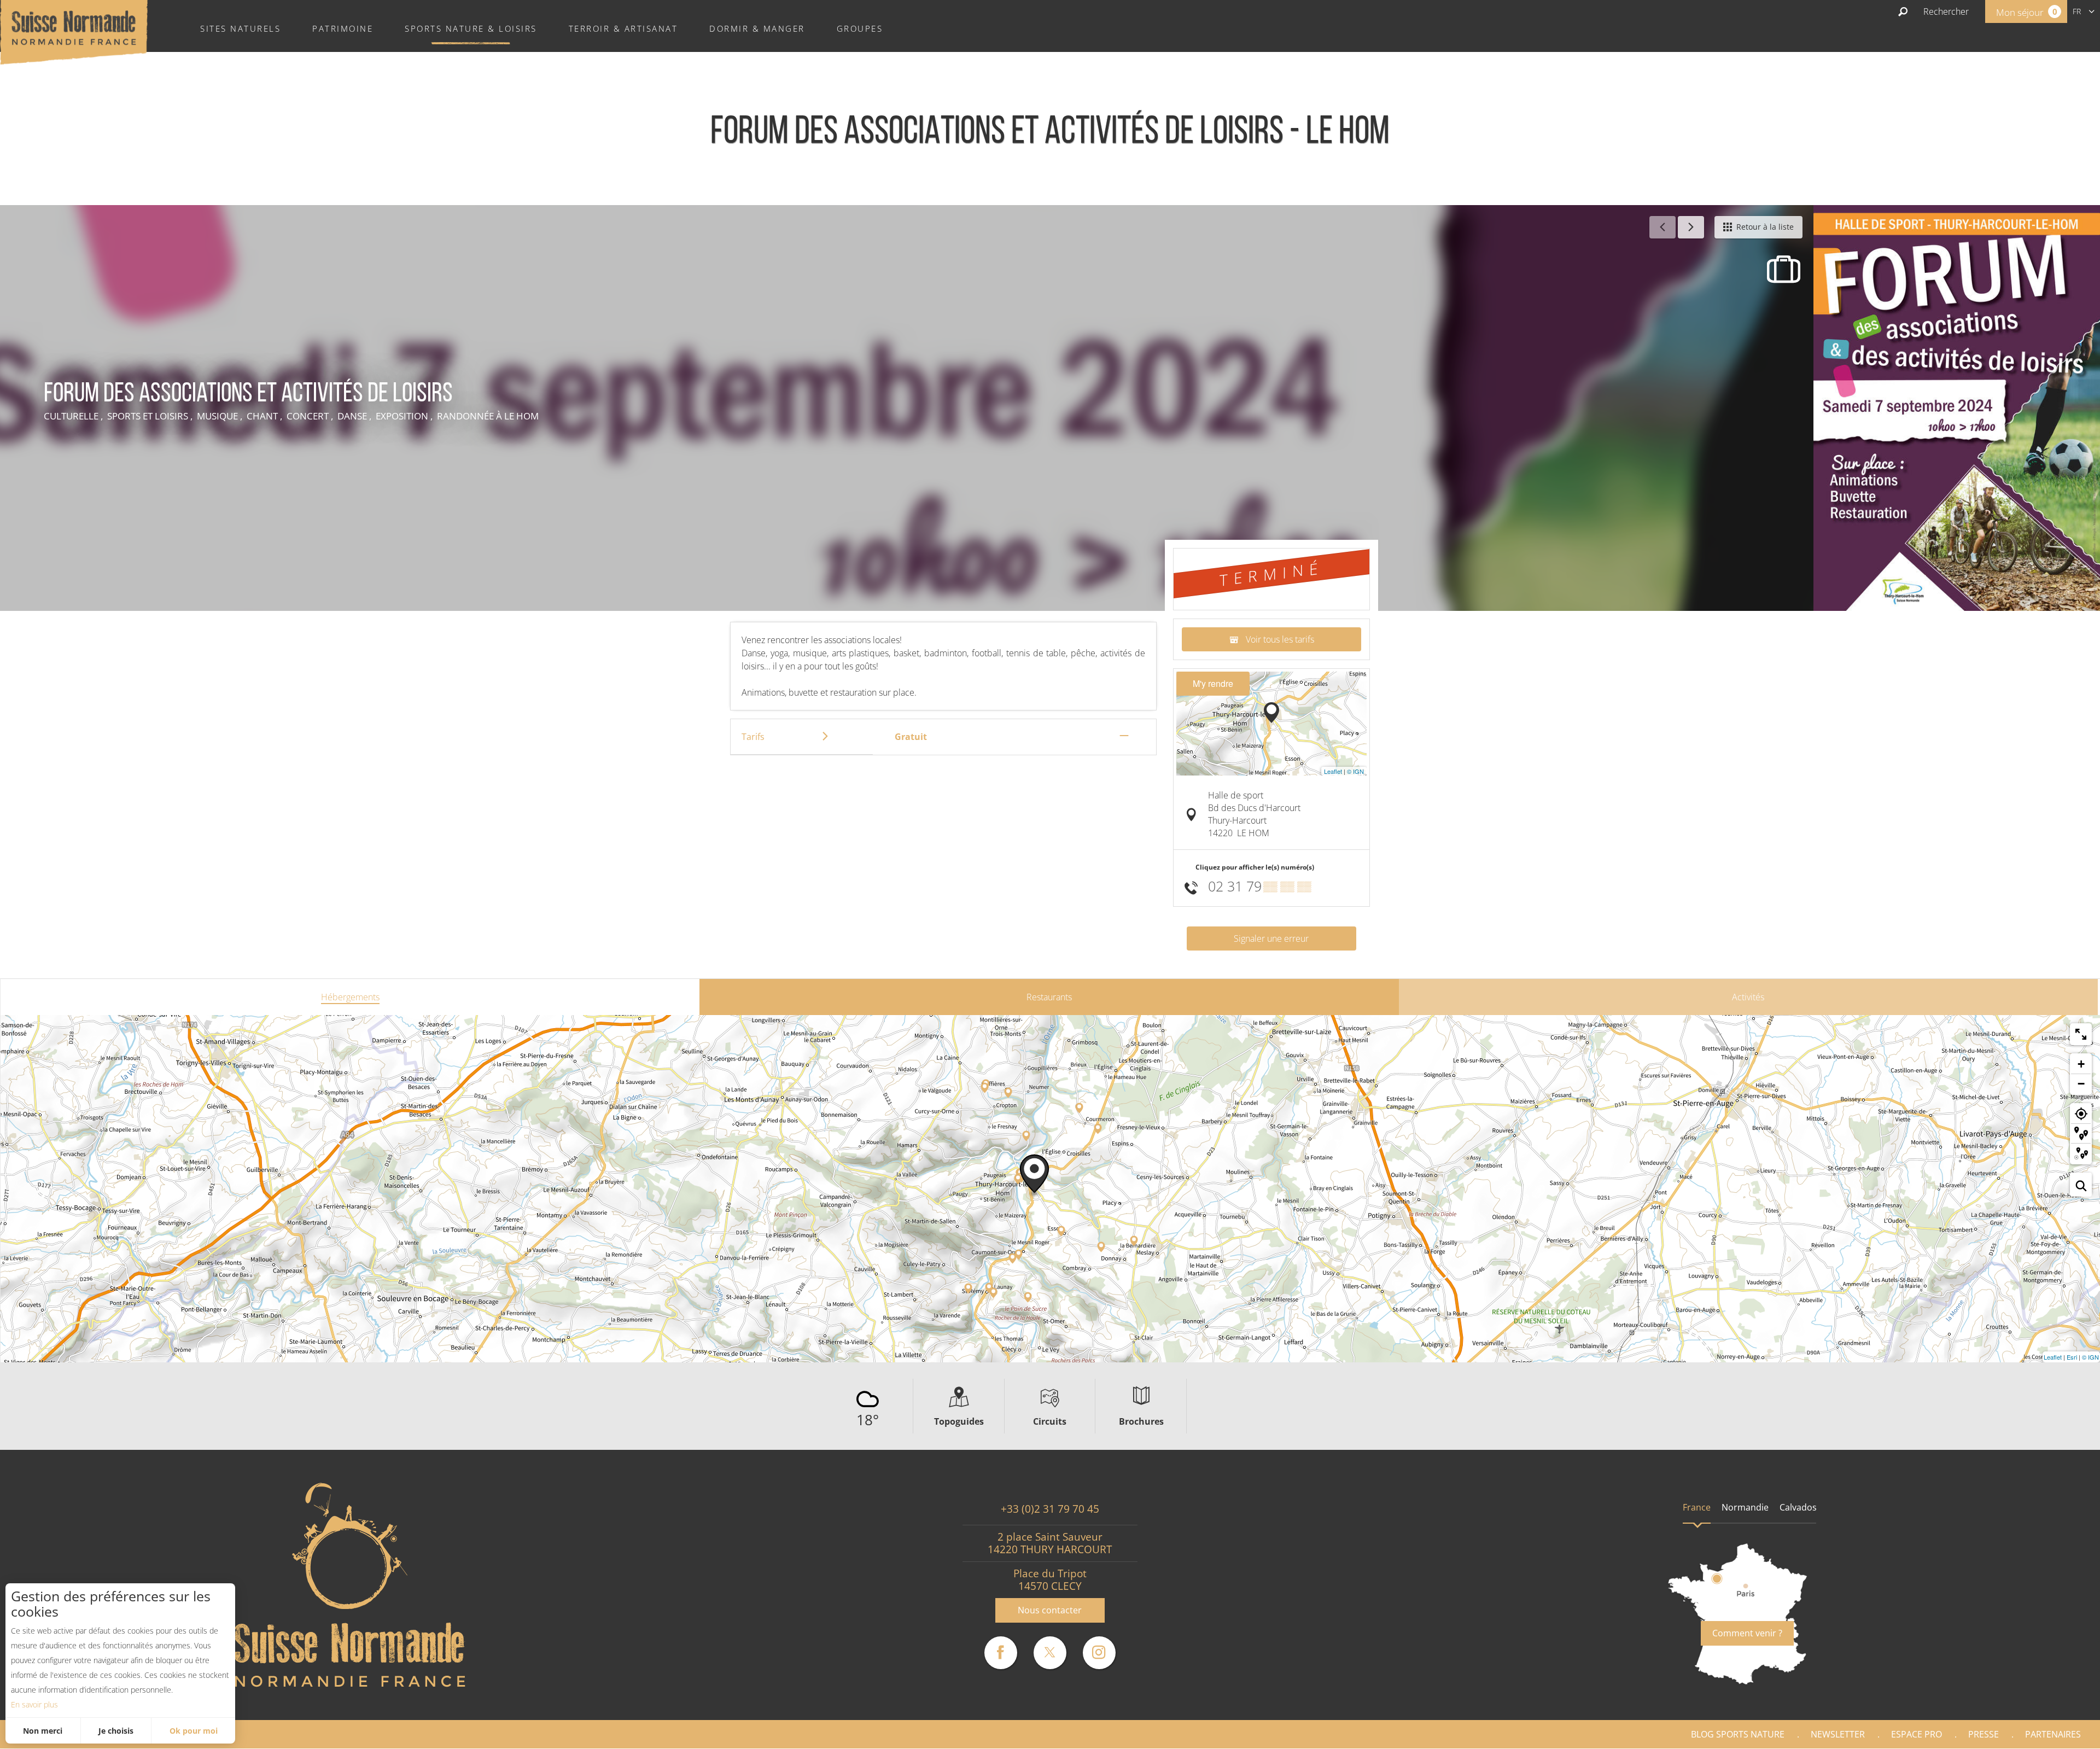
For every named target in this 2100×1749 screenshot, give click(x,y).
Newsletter (1838, 1734)
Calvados (1798, 1507)
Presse (1984, 1734)
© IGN (1355, 771)
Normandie (1745, 1507)
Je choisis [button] (116, 1731)
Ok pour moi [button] (194, 1731)
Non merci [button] (43, 1731)
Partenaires (2053, 1734)
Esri (2072, 1357)
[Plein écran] (2081, 1034)
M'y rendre (1213, 683)
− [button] (2081, 1084)
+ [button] (2081, 1064)
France (1697, 1507)
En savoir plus (34, 1704)
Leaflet (1333, 771)
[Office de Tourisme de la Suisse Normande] (74, 31)
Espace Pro (1917, 1734)
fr (2077, 11)
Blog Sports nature (1738, 1734)
